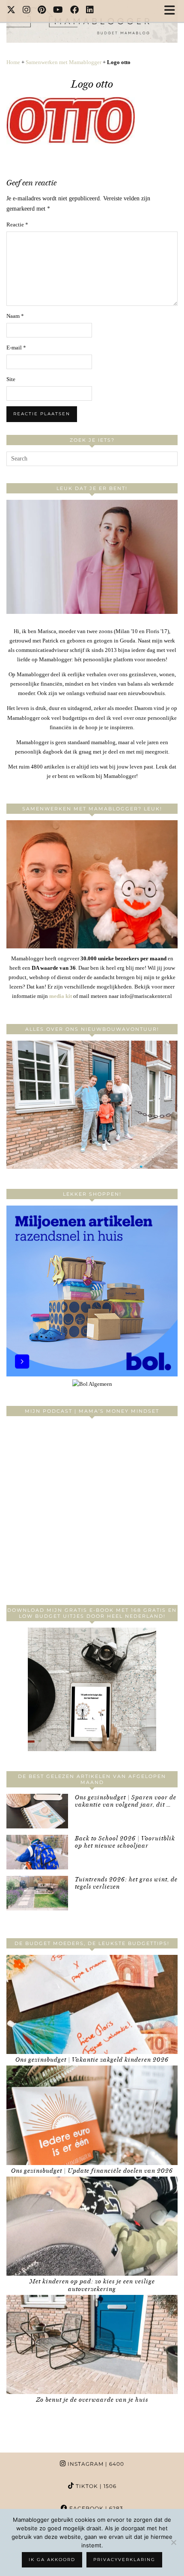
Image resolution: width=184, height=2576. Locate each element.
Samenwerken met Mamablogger (64, 62)
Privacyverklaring (124, 2560)
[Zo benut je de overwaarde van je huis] (92, 2344)
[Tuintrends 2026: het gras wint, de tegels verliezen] (37, 1893)
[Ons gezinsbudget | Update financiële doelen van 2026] (92, 2115)
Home (13, 62)
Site (11, 379)
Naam (15, 316)
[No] (173, 2542)
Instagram (95, 2464)
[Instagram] (27, 11)
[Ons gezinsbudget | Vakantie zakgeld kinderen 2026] (92, 2004)
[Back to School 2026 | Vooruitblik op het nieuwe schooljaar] (37, 1852)
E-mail (16, 348)
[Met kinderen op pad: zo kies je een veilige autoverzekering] (92, 2226)
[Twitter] (11, 11)
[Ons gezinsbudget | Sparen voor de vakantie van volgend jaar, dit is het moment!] (37, 1811)
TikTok (95, 2486)
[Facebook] (75, 11)
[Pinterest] (42, 11)
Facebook (95, 2508)
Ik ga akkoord (52, 2560)
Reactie (17, 224)
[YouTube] (58, 11)
